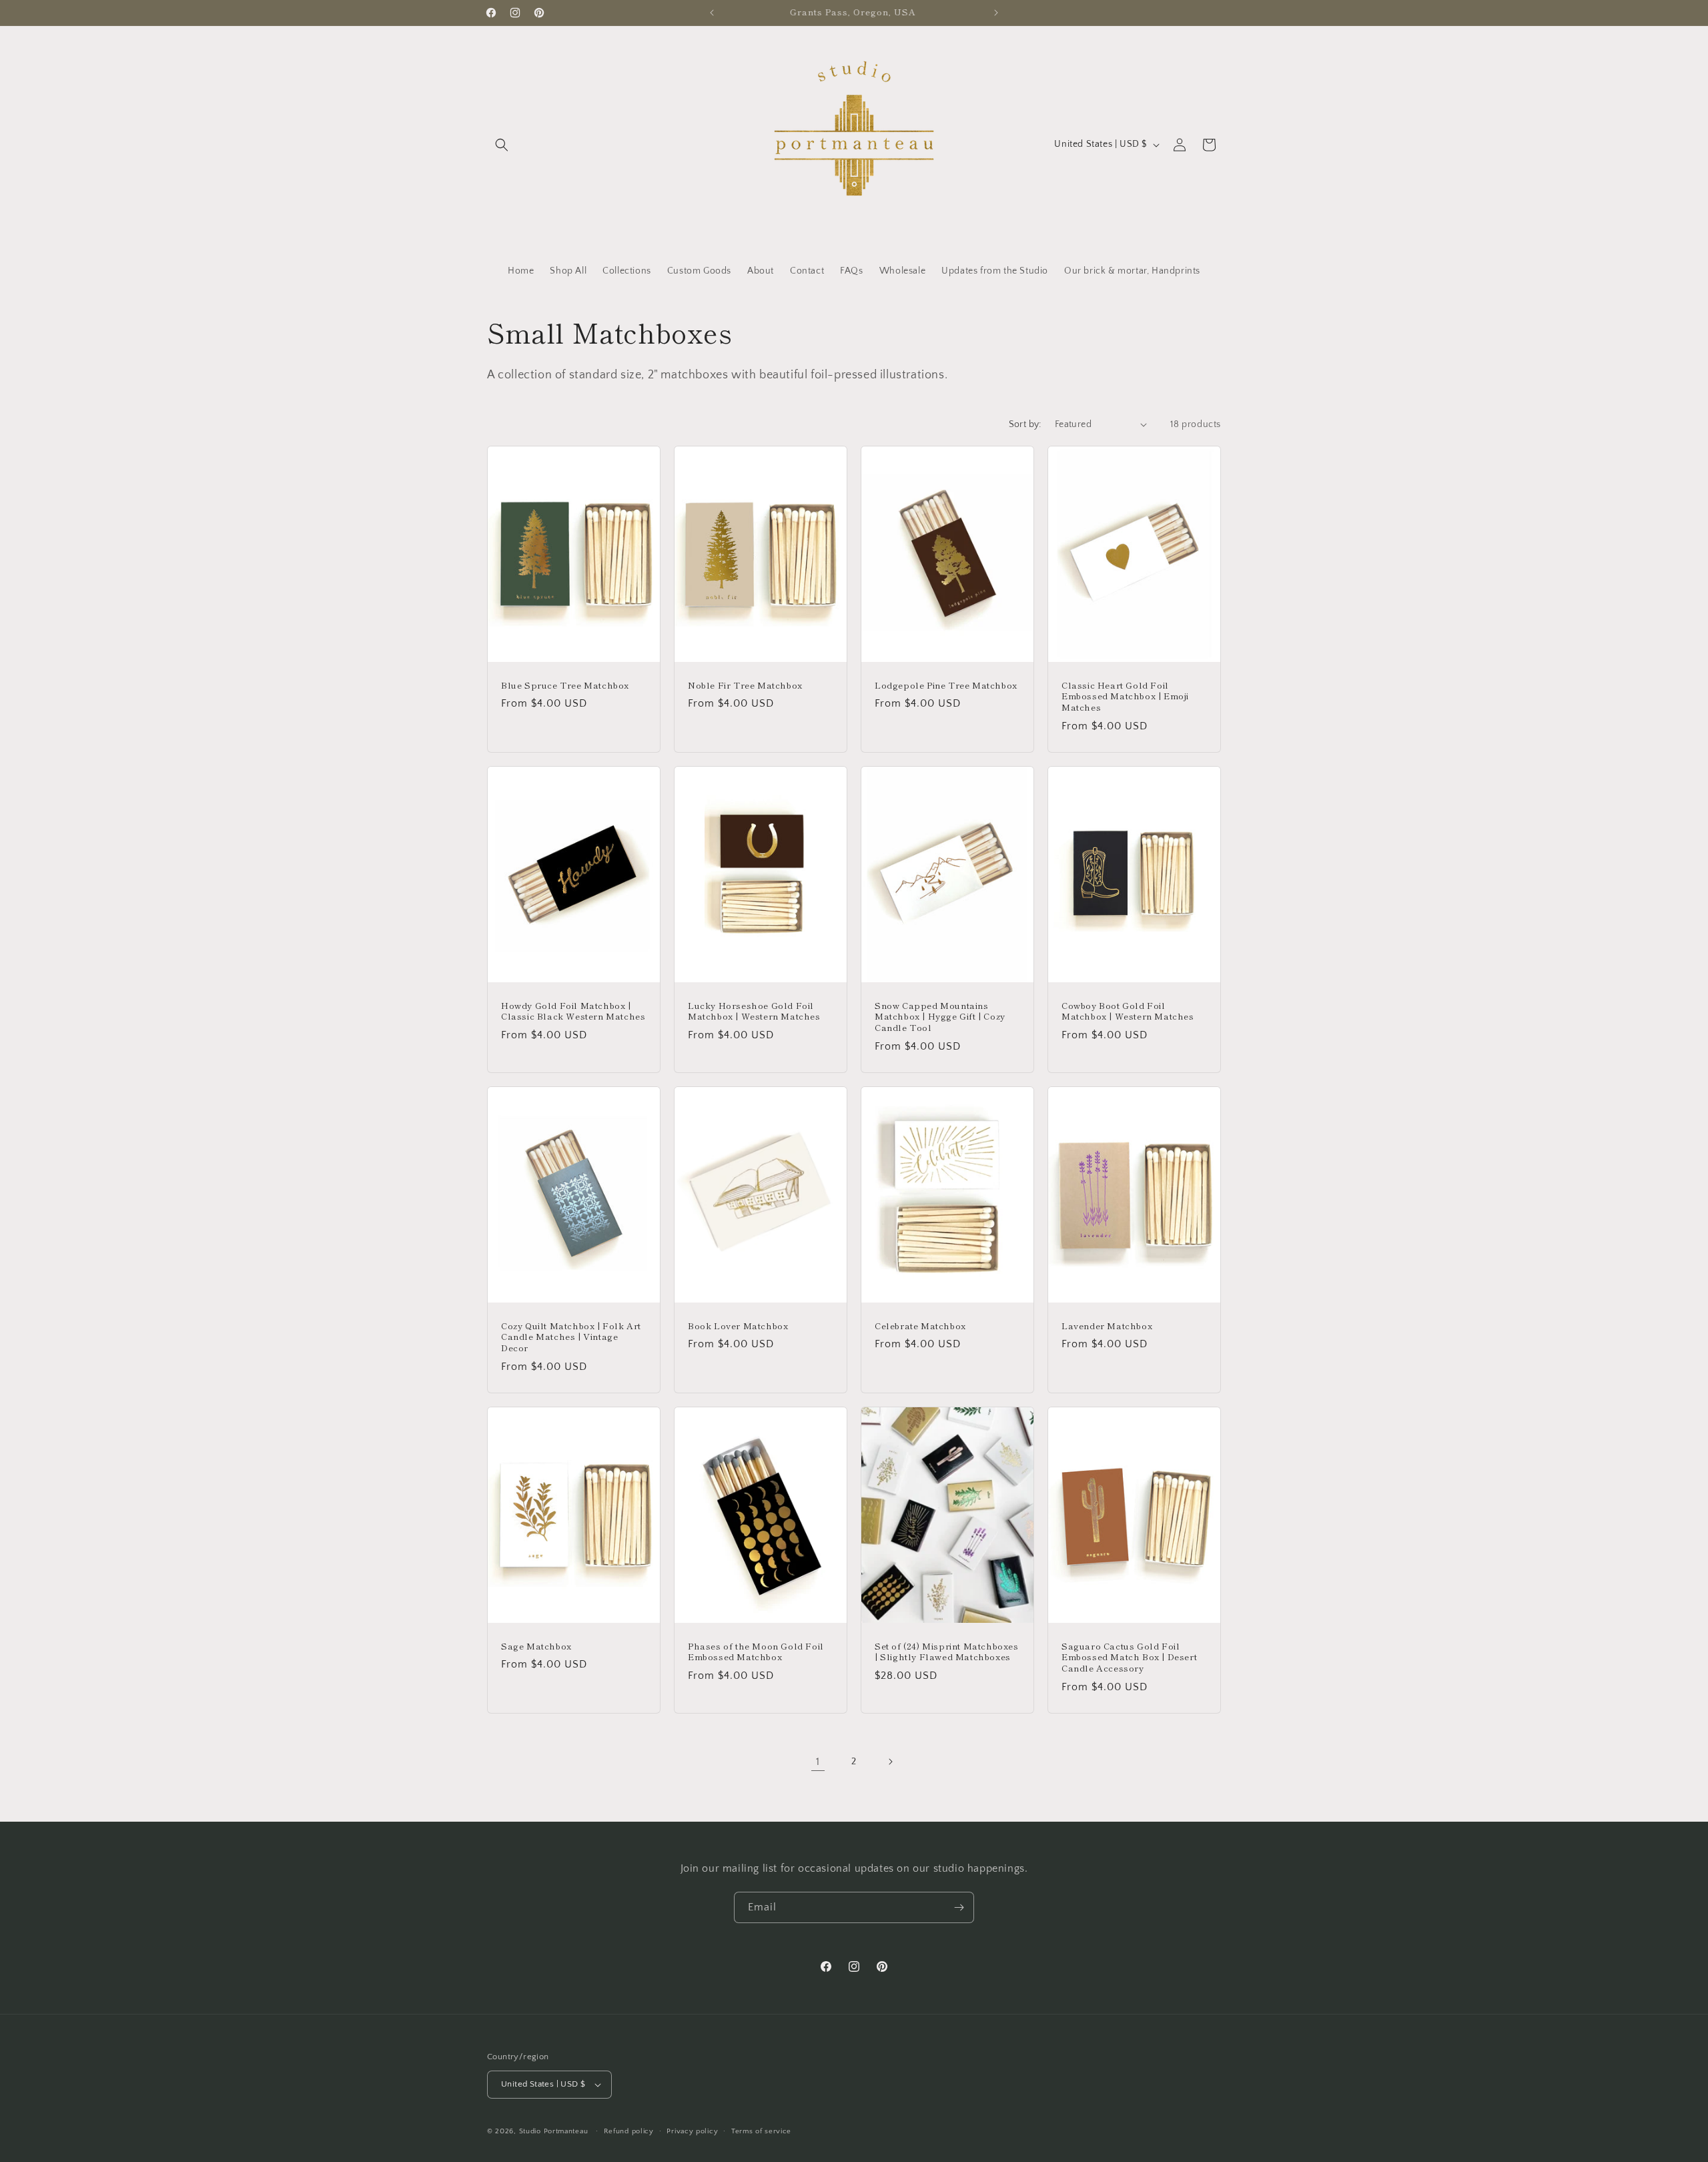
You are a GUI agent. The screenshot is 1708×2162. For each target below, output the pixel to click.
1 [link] (818, 1762)
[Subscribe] (959, 1907)
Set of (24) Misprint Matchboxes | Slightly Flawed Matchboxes (947, 1652)
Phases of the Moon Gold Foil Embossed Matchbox (756, 1652)
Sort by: (1025, 424)
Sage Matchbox (536, 1647)
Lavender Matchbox (1107, 1326)
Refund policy (629, 2131)
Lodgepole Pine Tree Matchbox (946, 685)
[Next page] (890, 1762)
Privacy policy (692, 2131)
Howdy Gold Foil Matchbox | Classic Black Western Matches (573, 1011)
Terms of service (761, 2131)
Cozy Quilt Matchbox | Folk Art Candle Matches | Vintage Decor (571, 1338)
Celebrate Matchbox (920, 1326)
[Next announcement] (996, 13)
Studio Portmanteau (554, 2131)
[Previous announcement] (712, 13)
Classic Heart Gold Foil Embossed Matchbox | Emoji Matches (1125, 696)
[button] (502, 145)
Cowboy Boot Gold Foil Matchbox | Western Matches (1128, 1011)
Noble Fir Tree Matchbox (745, 685)
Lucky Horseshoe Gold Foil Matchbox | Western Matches (754, 1011)
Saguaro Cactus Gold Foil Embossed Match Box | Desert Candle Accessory (1129, 1658)
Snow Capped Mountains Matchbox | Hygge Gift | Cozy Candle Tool (940, 1017)
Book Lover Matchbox (738, 1326)
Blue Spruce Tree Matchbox (565, 685)
